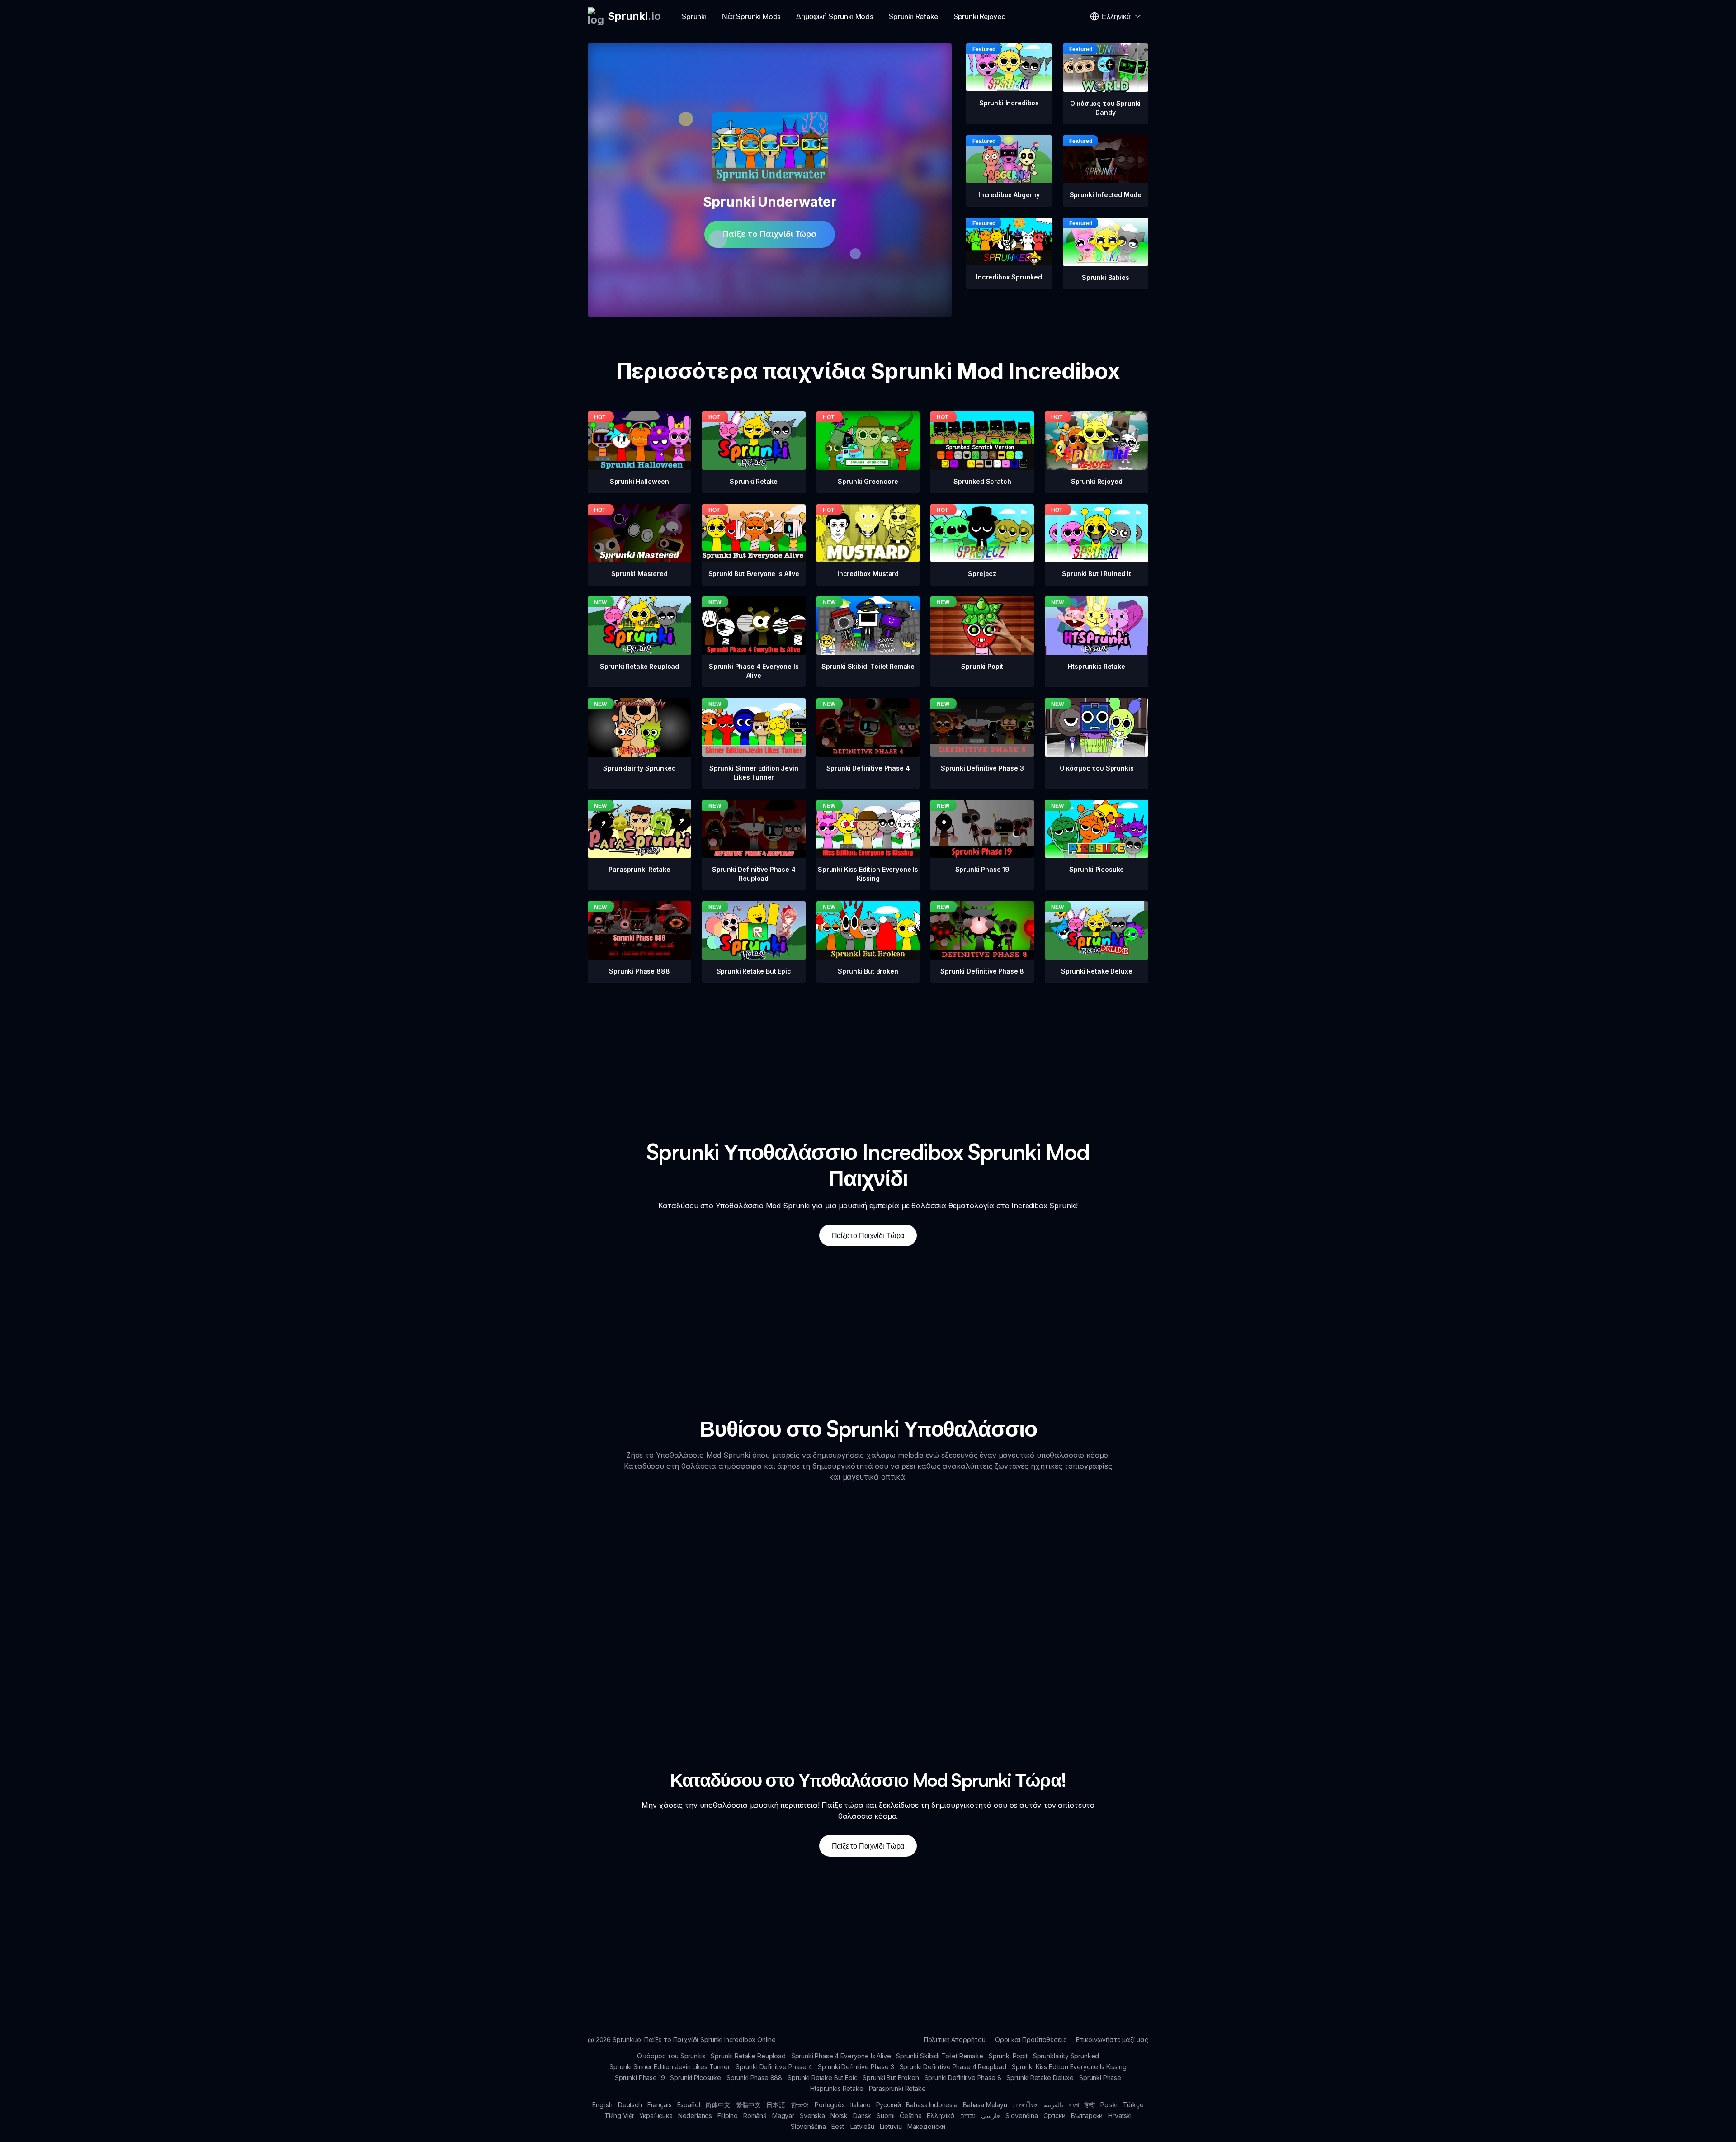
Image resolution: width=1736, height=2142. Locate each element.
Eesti (838, 2126)
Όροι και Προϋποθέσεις (1031, 2040)
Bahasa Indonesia (932, 2105)
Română (755, 2116)
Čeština (910, 2116)
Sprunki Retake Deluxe (1040, 2078)
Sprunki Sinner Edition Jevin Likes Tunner (670, 2067)
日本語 (776, 2105)
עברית (968, 2116)
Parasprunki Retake (897, 2088)
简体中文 (718, 2105)
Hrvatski (1120, 2116)
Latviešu (862, 2126)
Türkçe (1133, 2105)
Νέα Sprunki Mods (751, 16)
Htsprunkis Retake (837, 2088)
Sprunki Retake (913, 16)
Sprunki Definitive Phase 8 (963, 2078)
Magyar (783, 2116)
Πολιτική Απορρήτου (955, 2040)
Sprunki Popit (1008, 2056)
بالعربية (1054, 2105)
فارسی (991, 2116)
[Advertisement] (868, 1046)
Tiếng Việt (619, 2116)
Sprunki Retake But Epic (822, 2078)
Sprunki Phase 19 (640, 2078)
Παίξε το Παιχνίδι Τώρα (769, 234)
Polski (1109, 2105)
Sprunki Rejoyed (980, 16)
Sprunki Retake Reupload (748, 2056)
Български (1087, 2116)
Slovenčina (1021, 2116)
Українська (656, 2116)
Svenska (812, 2116)
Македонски (926, 2126)
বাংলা (1074, 2105)
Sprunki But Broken (891, 2078)
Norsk (839, 2116)
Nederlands (695, 2116)
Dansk (862, 2116)
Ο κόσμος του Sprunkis (671, 2056)
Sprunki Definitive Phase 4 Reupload (953, 2067)
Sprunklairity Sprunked (1066, 2056)
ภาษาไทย (1026, 2105)
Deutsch (630, 2105)
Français (660, 2105)
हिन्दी (1090, 2105)
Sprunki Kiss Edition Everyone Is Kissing (1069, 2067)
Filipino (728, 2116)
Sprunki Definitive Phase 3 (856, 2067)
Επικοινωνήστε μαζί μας (1112, 2040)
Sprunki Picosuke (695, 2078)
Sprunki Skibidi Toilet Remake (939, 2056)
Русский (889, 2105)
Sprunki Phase (1100, 2078)
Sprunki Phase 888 (754, 2078)
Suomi (885, 2116)
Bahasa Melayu (985, 2105)
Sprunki (694, 16)
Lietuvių (891, 2126)
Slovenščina (808, 2126)
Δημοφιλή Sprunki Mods (835, 16)
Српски (1054, 2116)
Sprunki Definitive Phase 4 (774, 2067)
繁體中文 (748, 2105)
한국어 (800, 2105)
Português (830, 2105)
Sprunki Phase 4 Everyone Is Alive (841, 2056)
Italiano (861, 2105)
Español (689, 2105)
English (602, 2105)
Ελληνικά (941, 2116)
